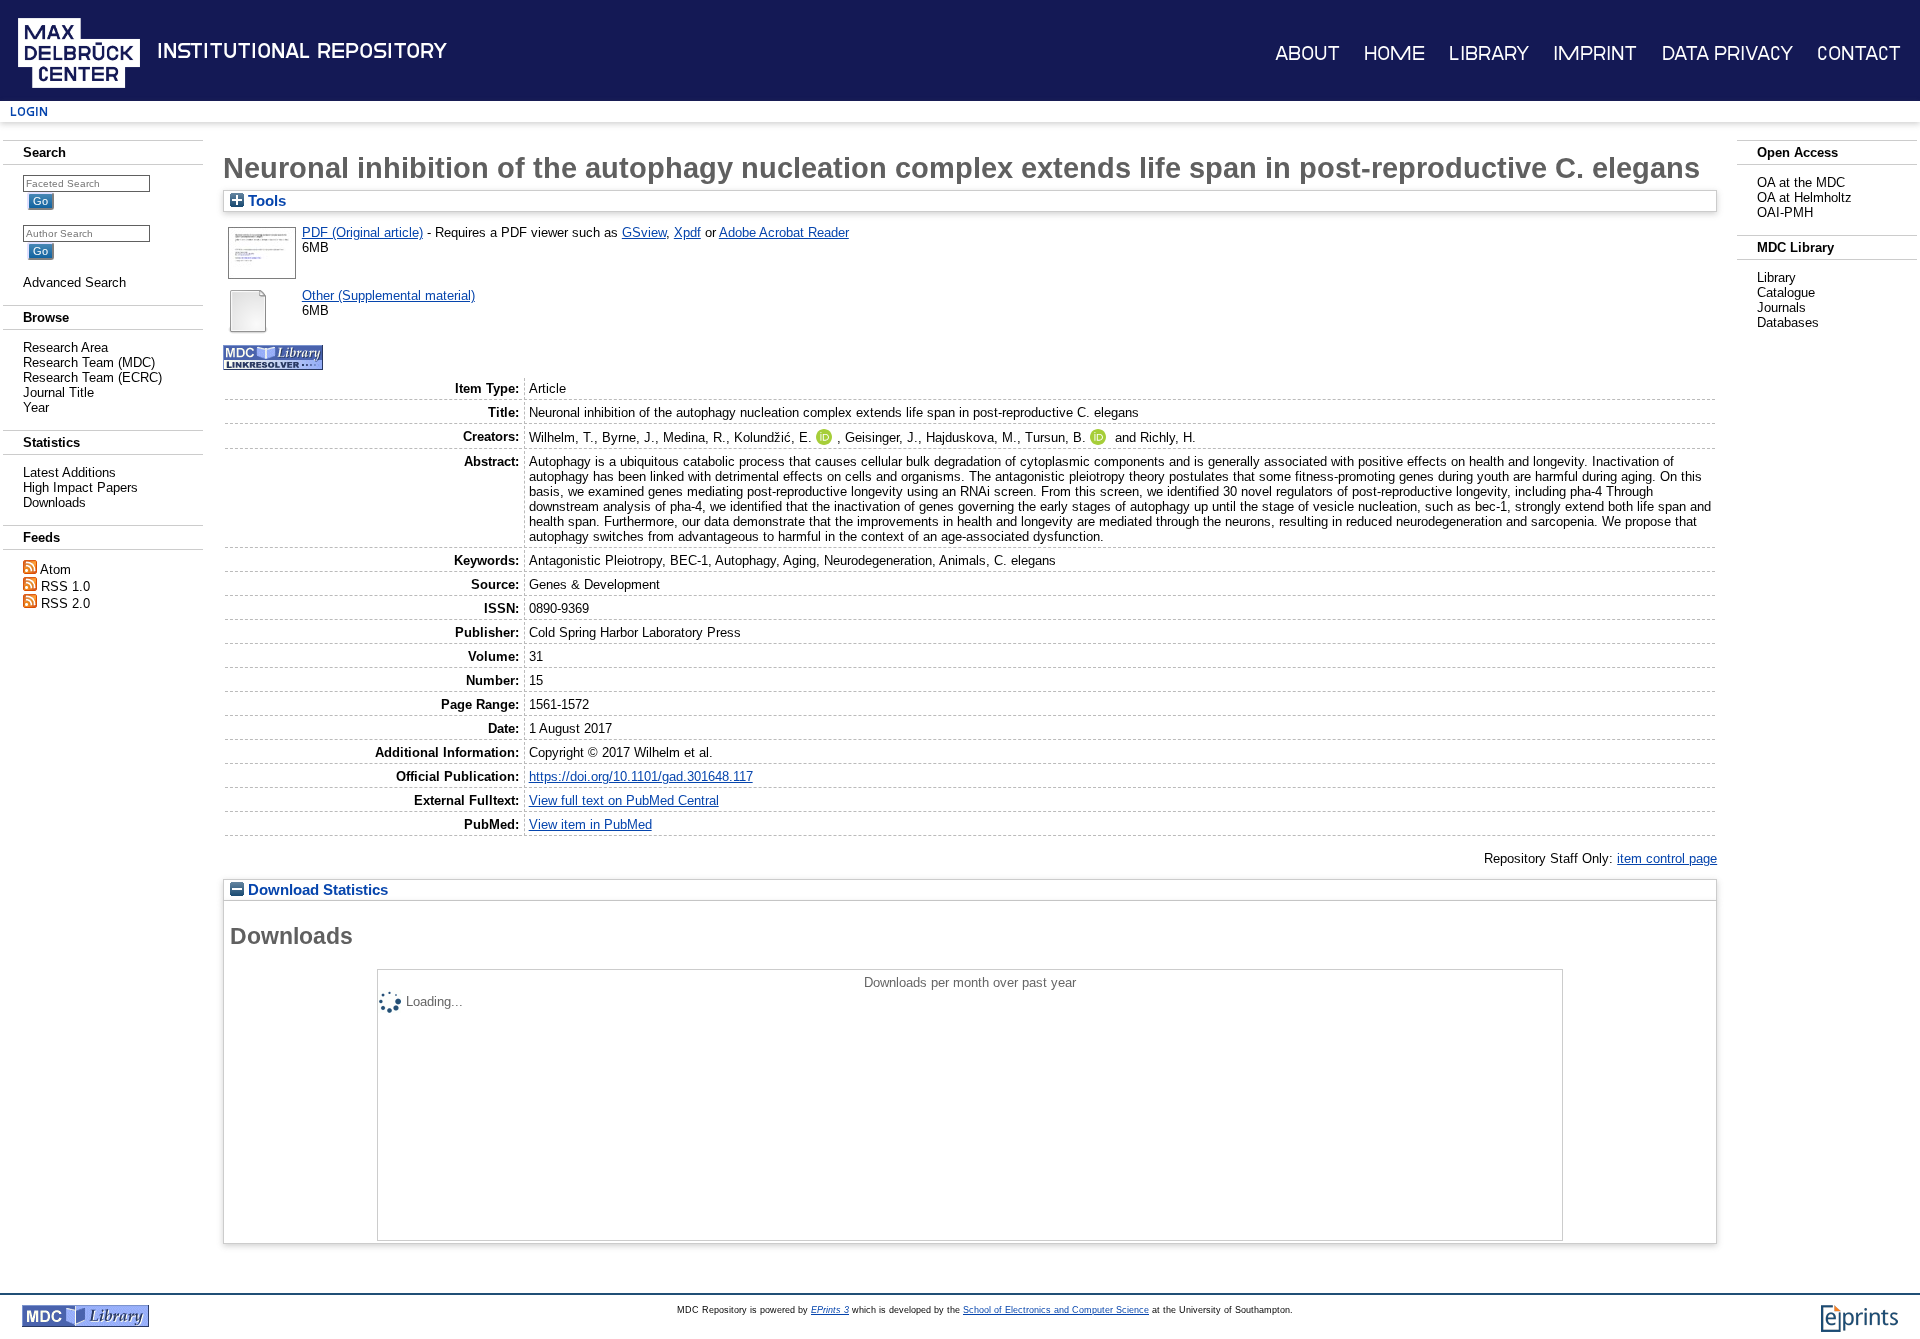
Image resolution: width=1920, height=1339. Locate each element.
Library (1489, 53)
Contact (1859, 53)
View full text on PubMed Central (624, 800)
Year (36, 407)
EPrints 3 (830, 1310)
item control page (1667, 858)
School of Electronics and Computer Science (1056, 1310)
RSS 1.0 (65, 586)
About (1307, 53)
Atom (55, 569)
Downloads (54, 502)
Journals (1781, 307)
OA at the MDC (1801, 182)
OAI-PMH (1785, 212)
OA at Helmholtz (1804, 197)
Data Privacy (1727, 53)
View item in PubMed (590, 824)
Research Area (65, 347)
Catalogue (1786, 292)
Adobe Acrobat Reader (784, 232)
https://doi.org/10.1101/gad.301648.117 (641, 776)
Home (1394, 53)
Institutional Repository (302, 51)
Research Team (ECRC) (92, 377)
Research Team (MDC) (89, 362)
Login (29, 111)
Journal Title (58, 392)
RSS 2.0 (65, 603)
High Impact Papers (80, 487)
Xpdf (687, 232)
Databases (1788, 322)
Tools (265, 201)
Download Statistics (316, 890)
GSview (644, 232)
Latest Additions (69, 472)
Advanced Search (74, 282)
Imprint (1595, 53)
